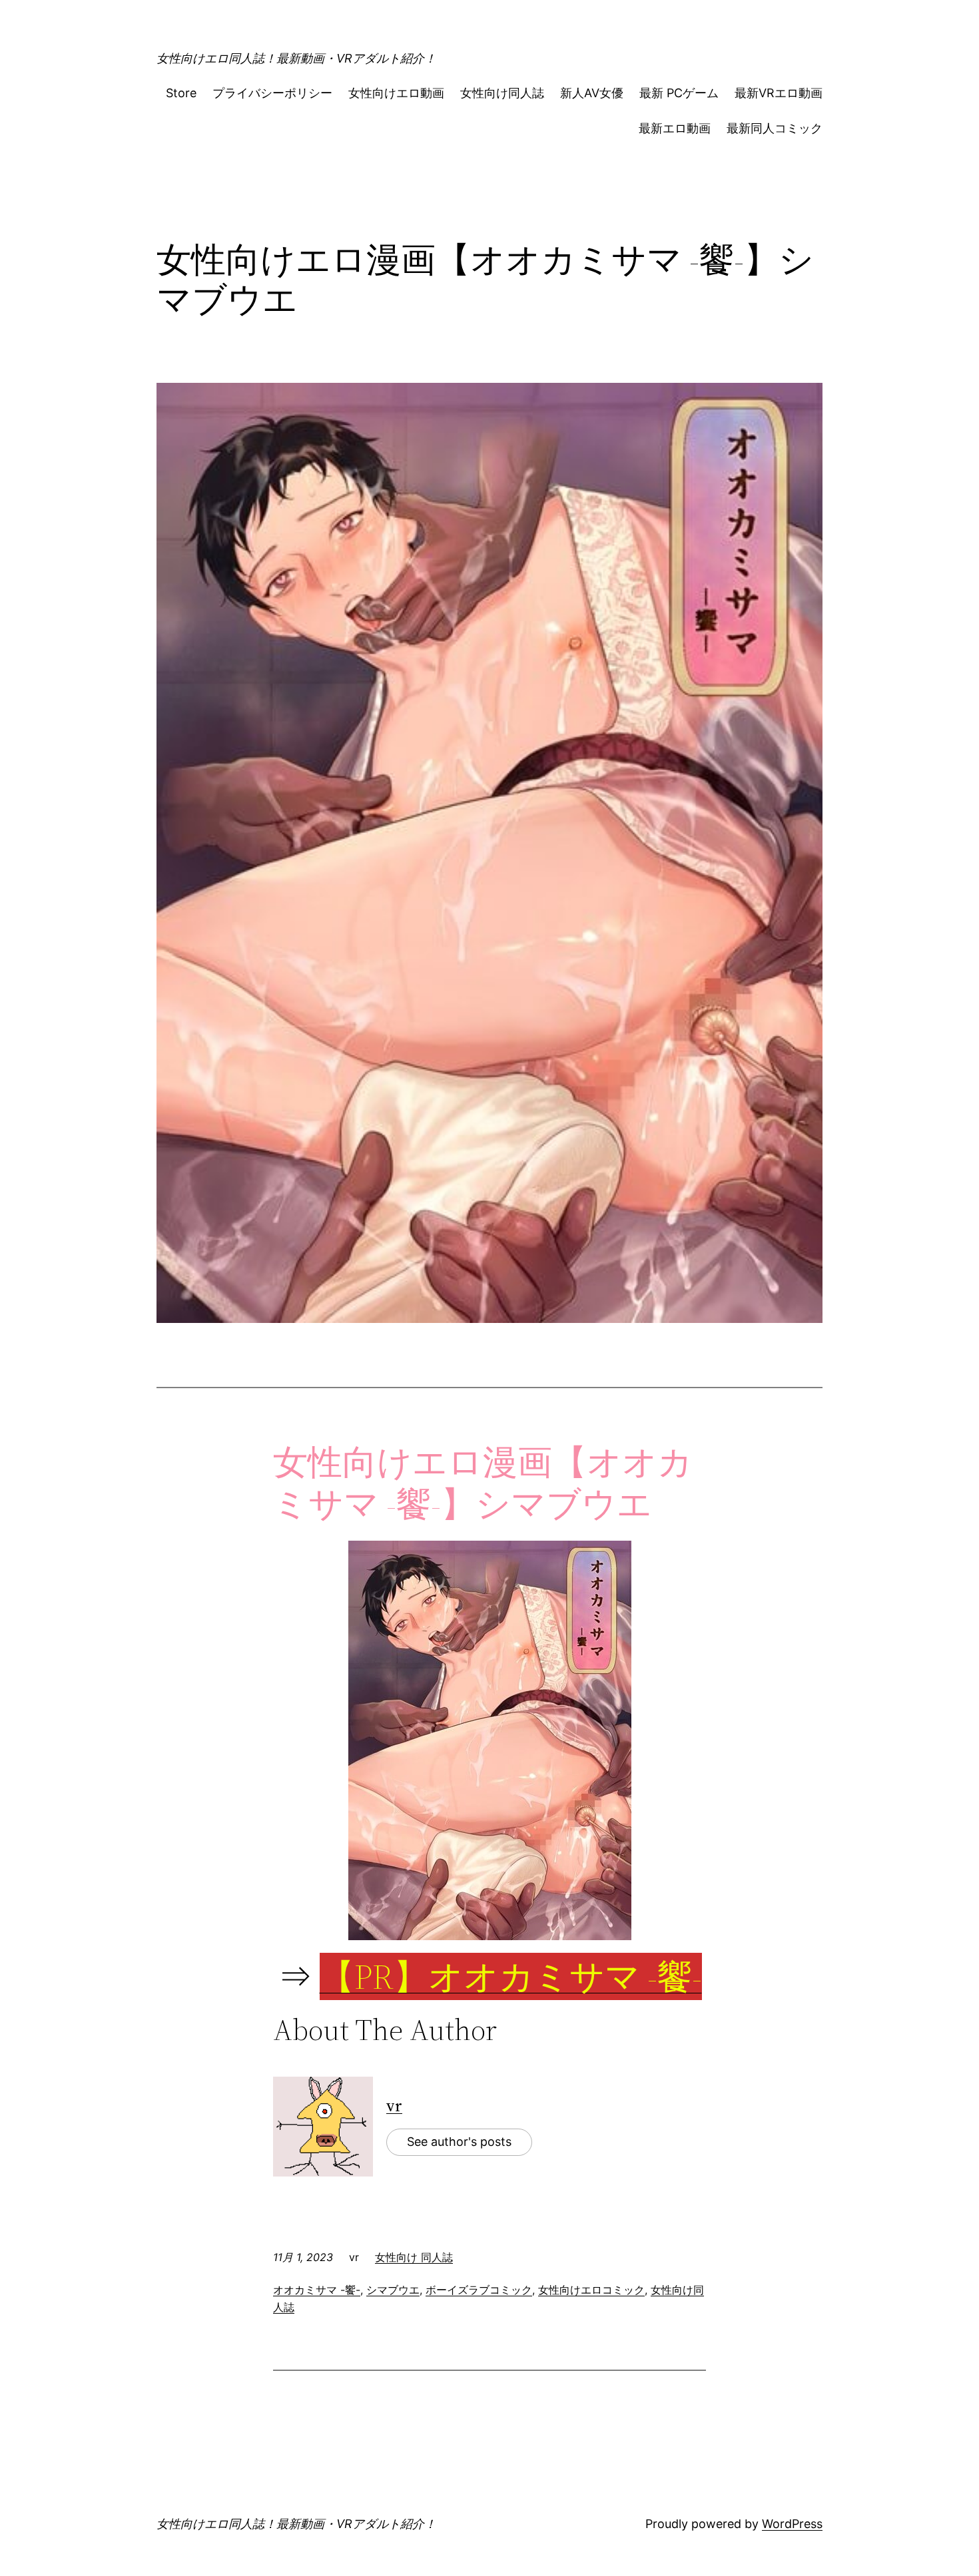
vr (394, 2106)
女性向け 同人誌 (414, 2257)
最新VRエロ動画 (779, 93)
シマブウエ (393, 2290)
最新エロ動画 (675, 128)
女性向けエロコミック (591, 2290)
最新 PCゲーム (679, 93)
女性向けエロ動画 (396, 93)
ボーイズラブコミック (479, 2290)
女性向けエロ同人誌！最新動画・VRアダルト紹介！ (296, 58)
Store (181, 93)
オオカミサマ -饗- (317, 2290)
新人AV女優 (592, 93)
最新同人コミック (775, 128)
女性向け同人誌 (502, 93)
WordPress (792, 2524)
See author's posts (459, 2142)
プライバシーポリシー (272, 93)
